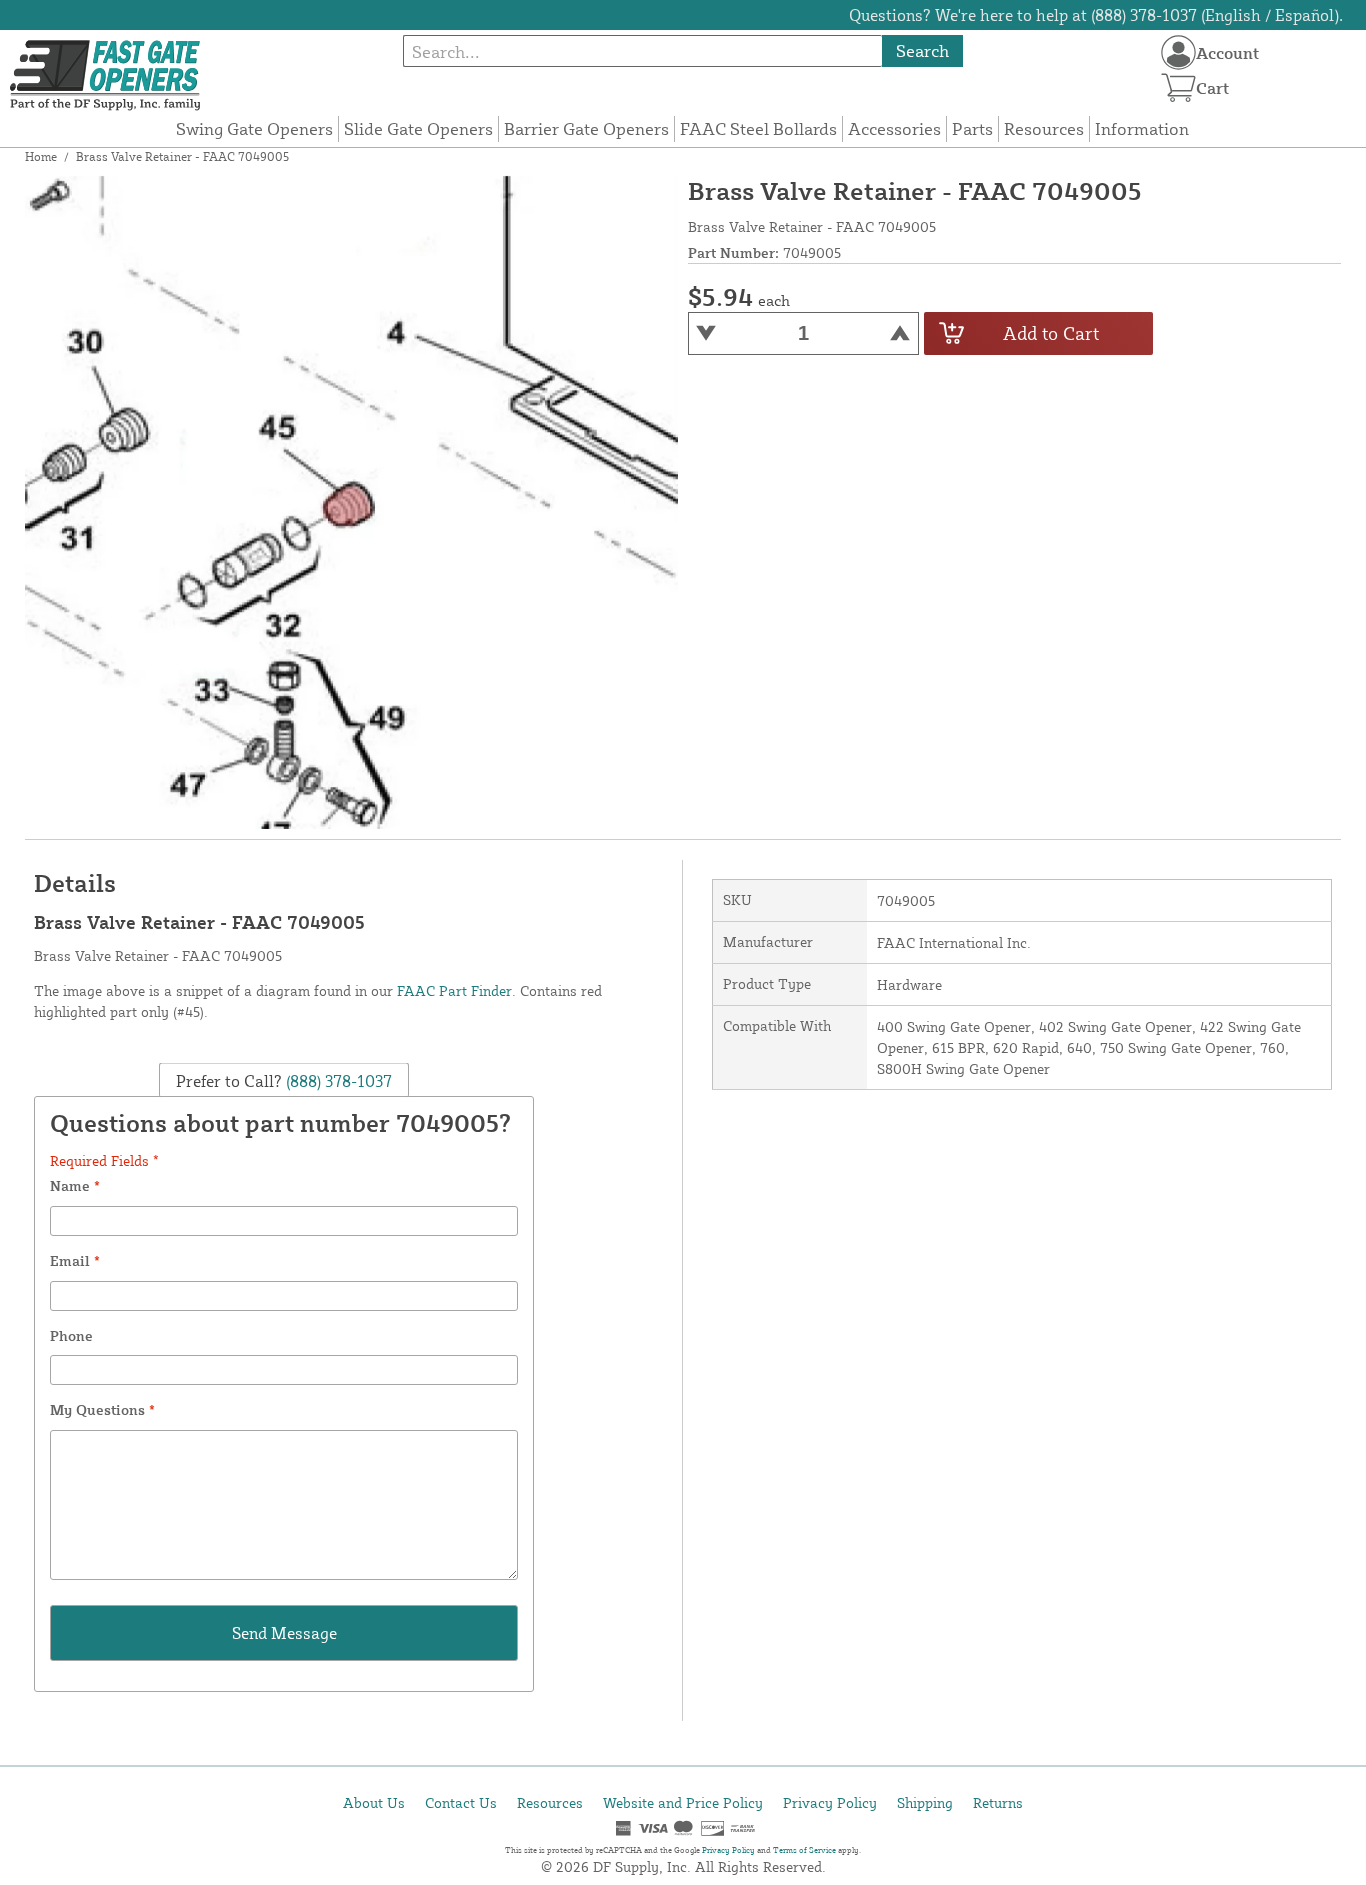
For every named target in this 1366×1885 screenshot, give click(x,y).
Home (41, 156)
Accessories (894, 128)
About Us (374, 1802)
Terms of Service (804, 1850)
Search (922, 50)
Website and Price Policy (683, 1802)
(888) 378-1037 (337, 1080)
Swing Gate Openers (254, 128)
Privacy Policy (830, 1802)
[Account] (1178, 52)
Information (1142, 128)
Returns (998, 1802)
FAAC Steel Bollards (758, 128)
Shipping (925, 1802)
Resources (1044, 128)
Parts (972, 128)
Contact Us (461, 1802)
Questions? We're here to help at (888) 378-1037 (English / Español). (1096, 15)
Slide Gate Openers (418, 128)
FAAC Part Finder (454, 990)
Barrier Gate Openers (586, 128)
